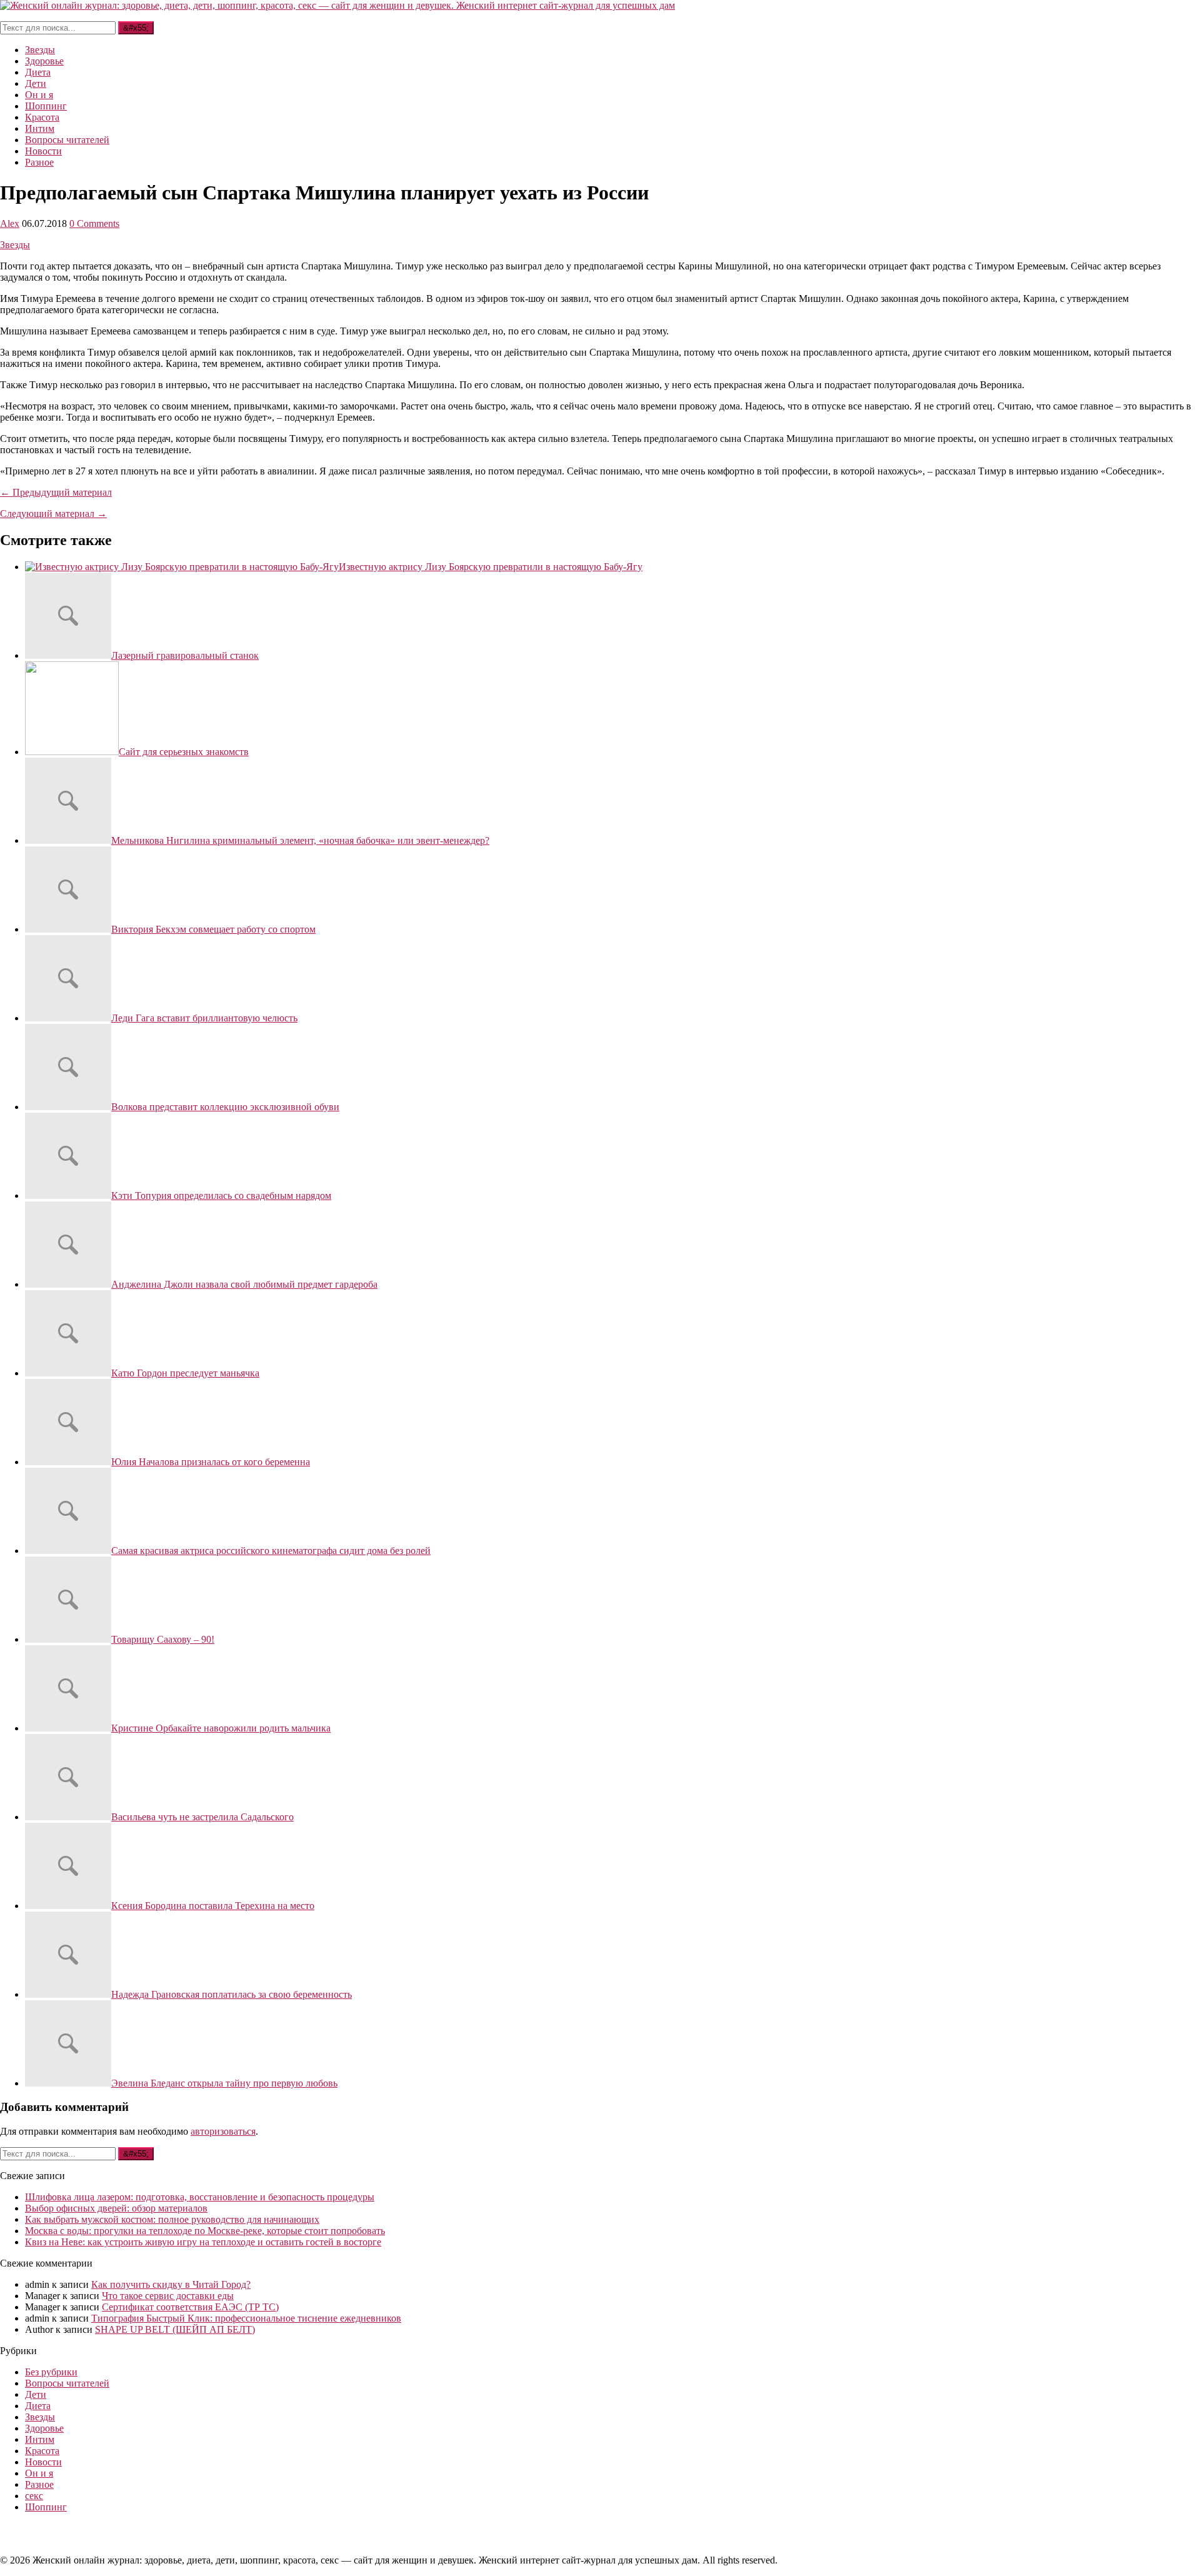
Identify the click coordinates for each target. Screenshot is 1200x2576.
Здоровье (44, 61)
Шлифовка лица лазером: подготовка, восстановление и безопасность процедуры (200, 2197)
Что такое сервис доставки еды (168, 2296)
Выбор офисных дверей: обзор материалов (116, 2208)
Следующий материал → (53, 514)
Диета (38, 72)
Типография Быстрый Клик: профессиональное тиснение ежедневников (246, 2318)
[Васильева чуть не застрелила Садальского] (68, 1817)
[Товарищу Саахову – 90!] (68, 1639)
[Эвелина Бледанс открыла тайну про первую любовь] (68, 2083)
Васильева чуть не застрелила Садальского (202, 1817)
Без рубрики (51, 2372)
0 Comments (94, 223)
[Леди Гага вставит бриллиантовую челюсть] (68, 1018)
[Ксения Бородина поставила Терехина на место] (68, 1906)
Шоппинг (46, 106)
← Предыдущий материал (56, 492)
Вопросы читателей (67, 140)
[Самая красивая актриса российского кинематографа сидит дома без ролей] (68, 1551)
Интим (40, 128)
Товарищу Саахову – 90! (163, 1639)
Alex (10, 223)
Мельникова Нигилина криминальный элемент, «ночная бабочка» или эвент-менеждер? (300, 840)
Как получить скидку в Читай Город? (171, 2284)
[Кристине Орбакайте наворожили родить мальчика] (68, 1728)
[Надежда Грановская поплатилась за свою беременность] (68, 1994)
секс (34, 2496)
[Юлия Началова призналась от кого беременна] (68, 1462)
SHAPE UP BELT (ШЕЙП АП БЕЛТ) (175, 2329)
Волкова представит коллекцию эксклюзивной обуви (225, 1107)
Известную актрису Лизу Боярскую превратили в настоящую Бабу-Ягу (491, 567)
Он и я (39, 95)
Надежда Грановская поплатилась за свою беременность (232, 1994)
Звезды (40, 50)
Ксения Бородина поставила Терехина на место (213, 1906)
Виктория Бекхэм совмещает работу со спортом (213, 929)
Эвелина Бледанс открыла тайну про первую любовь (224, 2083)
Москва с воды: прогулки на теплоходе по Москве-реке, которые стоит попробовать (205, 2231)
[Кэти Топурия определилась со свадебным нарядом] (68, 1195)
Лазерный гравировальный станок (185, 655)
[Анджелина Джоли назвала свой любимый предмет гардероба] (68, 1284)
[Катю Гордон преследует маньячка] (68, 1373)
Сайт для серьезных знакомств (184, 752)
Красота (42, 117)
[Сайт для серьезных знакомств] (72, 752)
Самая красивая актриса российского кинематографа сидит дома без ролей (271, 1551)
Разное (39, 162)
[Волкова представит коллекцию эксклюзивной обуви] (68, 1107)
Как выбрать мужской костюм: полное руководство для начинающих (172, 2219)
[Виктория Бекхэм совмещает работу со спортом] (68, 929)
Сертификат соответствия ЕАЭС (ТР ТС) (190, 2307)
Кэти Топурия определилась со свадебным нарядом (221, 1195)
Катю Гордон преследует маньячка (185, 1373)
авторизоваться (223, 2131)
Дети (36, 83)
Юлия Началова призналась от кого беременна (211, 1462)
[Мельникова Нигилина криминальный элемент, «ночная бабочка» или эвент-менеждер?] (68, 840)
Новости (43, 151)
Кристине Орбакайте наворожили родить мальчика (221, 1728)
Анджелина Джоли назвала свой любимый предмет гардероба (244, 1284)
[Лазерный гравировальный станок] (68, 655)
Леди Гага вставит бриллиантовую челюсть (204, 1018)
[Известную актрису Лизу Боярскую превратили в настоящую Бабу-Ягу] (182, 567)
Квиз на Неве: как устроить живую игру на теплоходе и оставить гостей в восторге (203, 2242)
